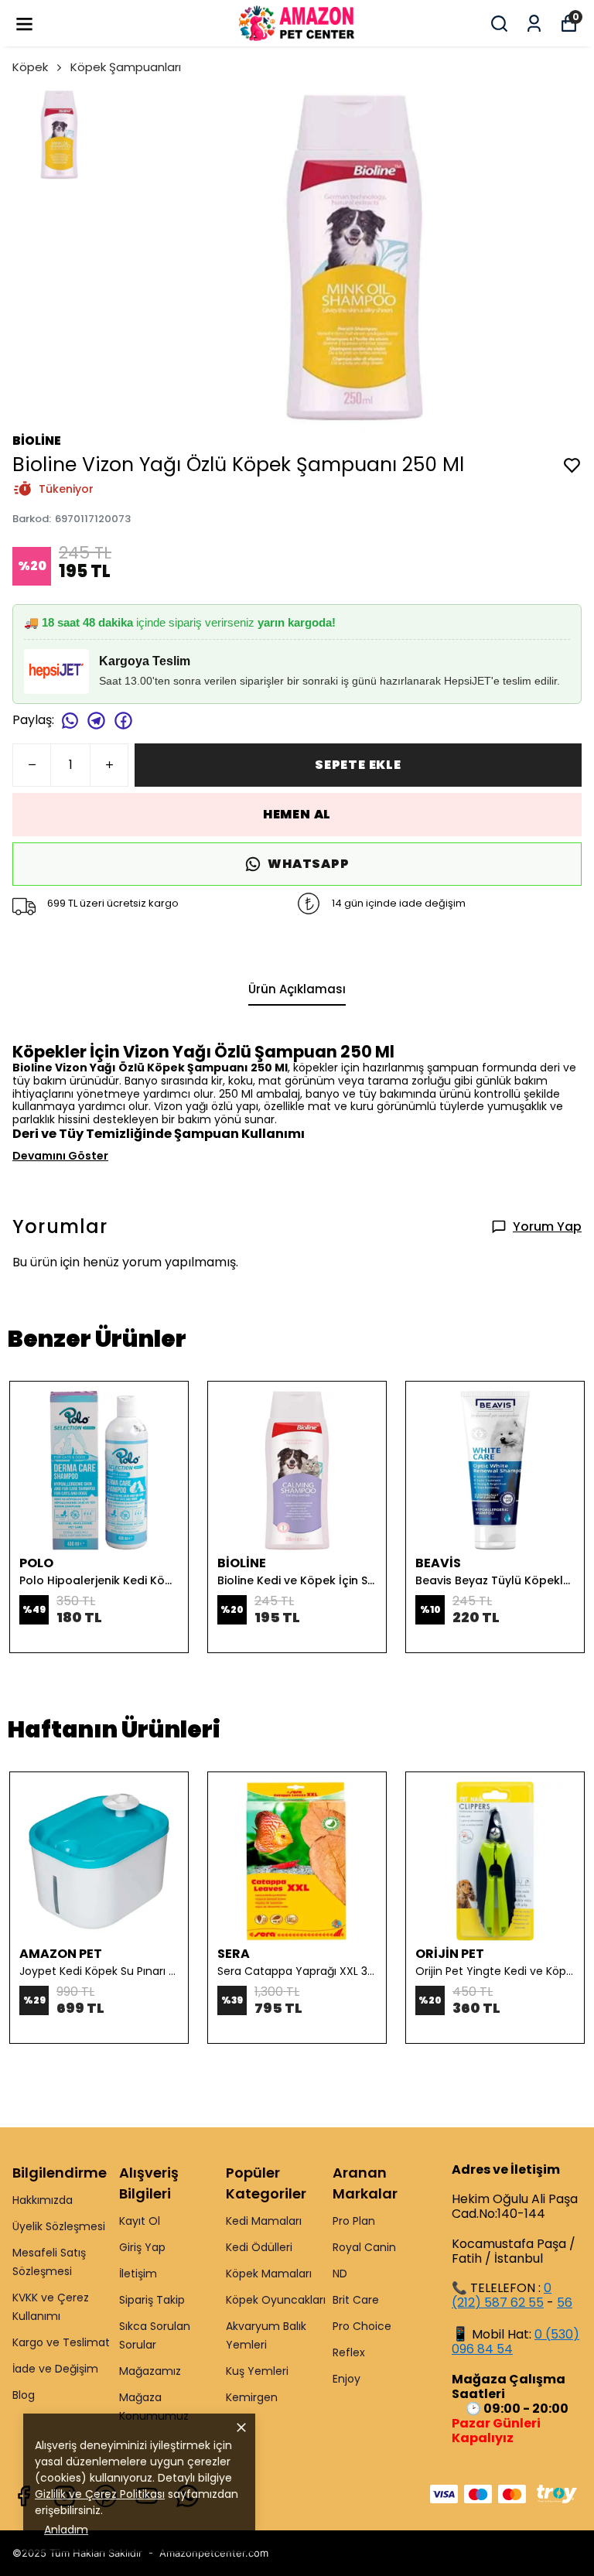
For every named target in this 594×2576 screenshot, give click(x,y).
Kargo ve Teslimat (61, 2342)
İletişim (138, 2274)
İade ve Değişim (55, 2369)
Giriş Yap (142, 2247)
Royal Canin (364, 2247)
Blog (24, 2395)
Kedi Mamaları (264, 2221)
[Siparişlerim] (534, 24)
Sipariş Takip (152, 2300)
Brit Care (356, 2300)
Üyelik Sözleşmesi (59, 2226)
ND (340, 2274)
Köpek (30, 67)
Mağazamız (150, 2371)
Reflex (349, 2352)
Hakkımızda (43, 2200)
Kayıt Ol (140, 2221)
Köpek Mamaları (269, 2274)
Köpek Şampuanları (126, 67)
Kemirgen (252, 2397)
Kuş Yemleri (257, 2371)
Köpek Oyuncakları (276, 2300)
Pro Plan (354, 2221)
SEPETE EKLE (358, 765)
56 (565, 2303)
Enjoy (346, 2379)
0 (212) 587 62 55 (502, 2295)
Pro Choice (362, 2326)
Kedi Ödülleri (259, 2247)
